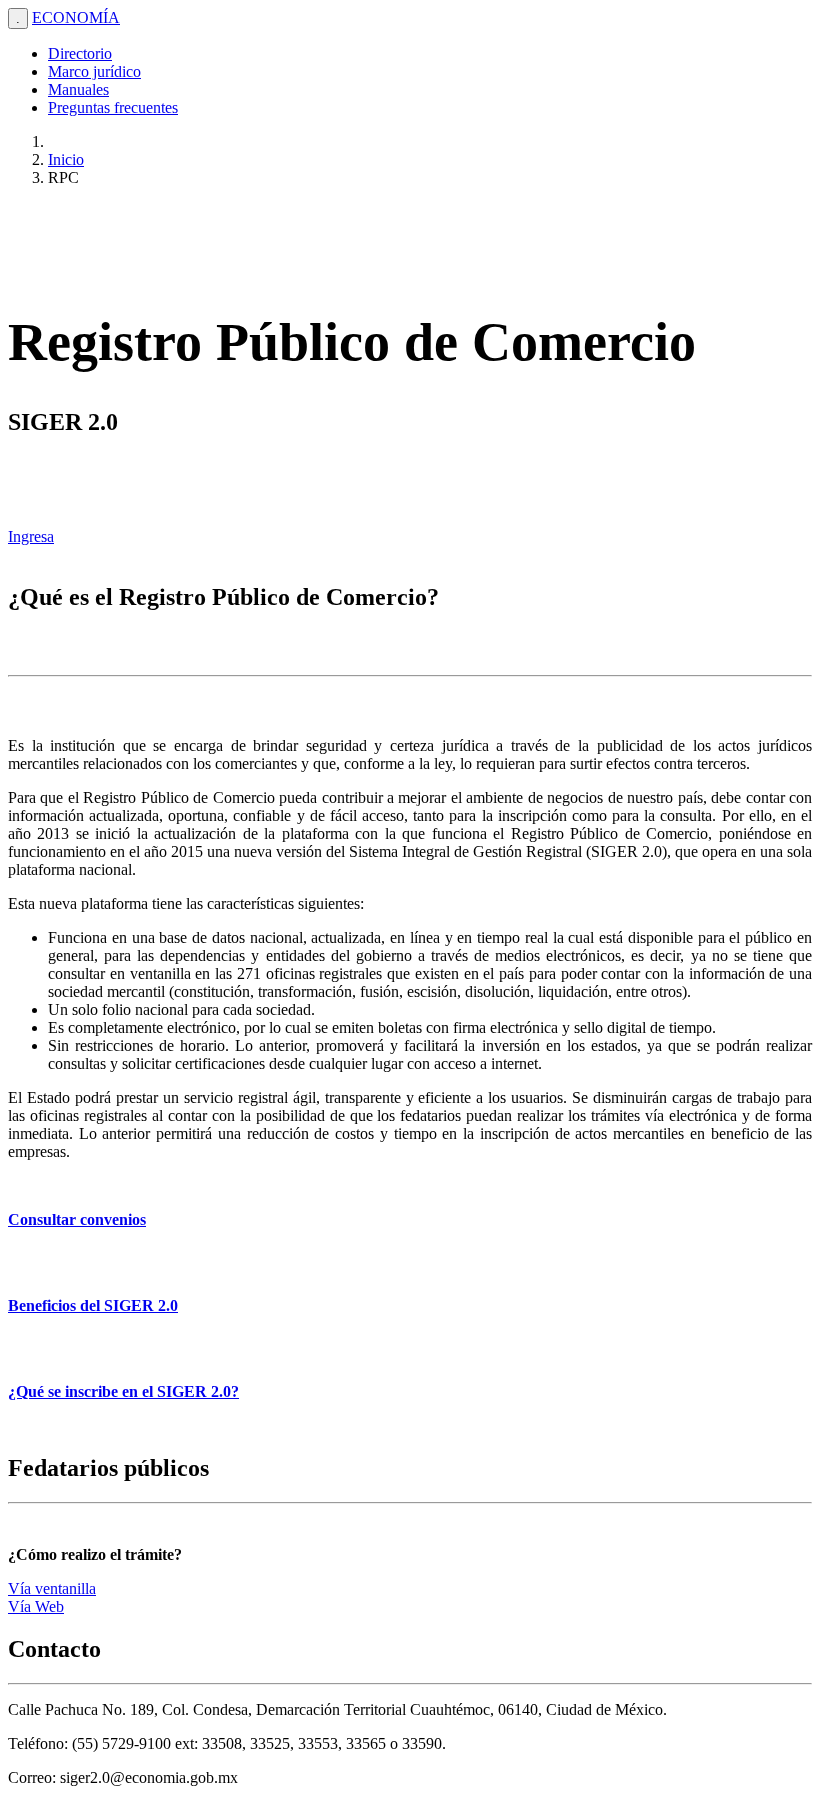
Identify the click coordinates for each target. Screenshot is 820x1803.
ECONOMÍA (76, 17)
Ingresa (31, 536)
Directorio (80, 53)
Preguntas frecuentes (113, 107)
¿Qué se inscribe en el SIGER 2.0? (123, 1391)
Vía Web (36, 1606)
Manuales (78, 89)
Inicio (66, 159)
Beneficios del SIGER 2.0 (93, 1305)
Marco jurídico (94, 71)
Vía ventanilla (52, 1588)
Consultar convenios (77, 1219)
